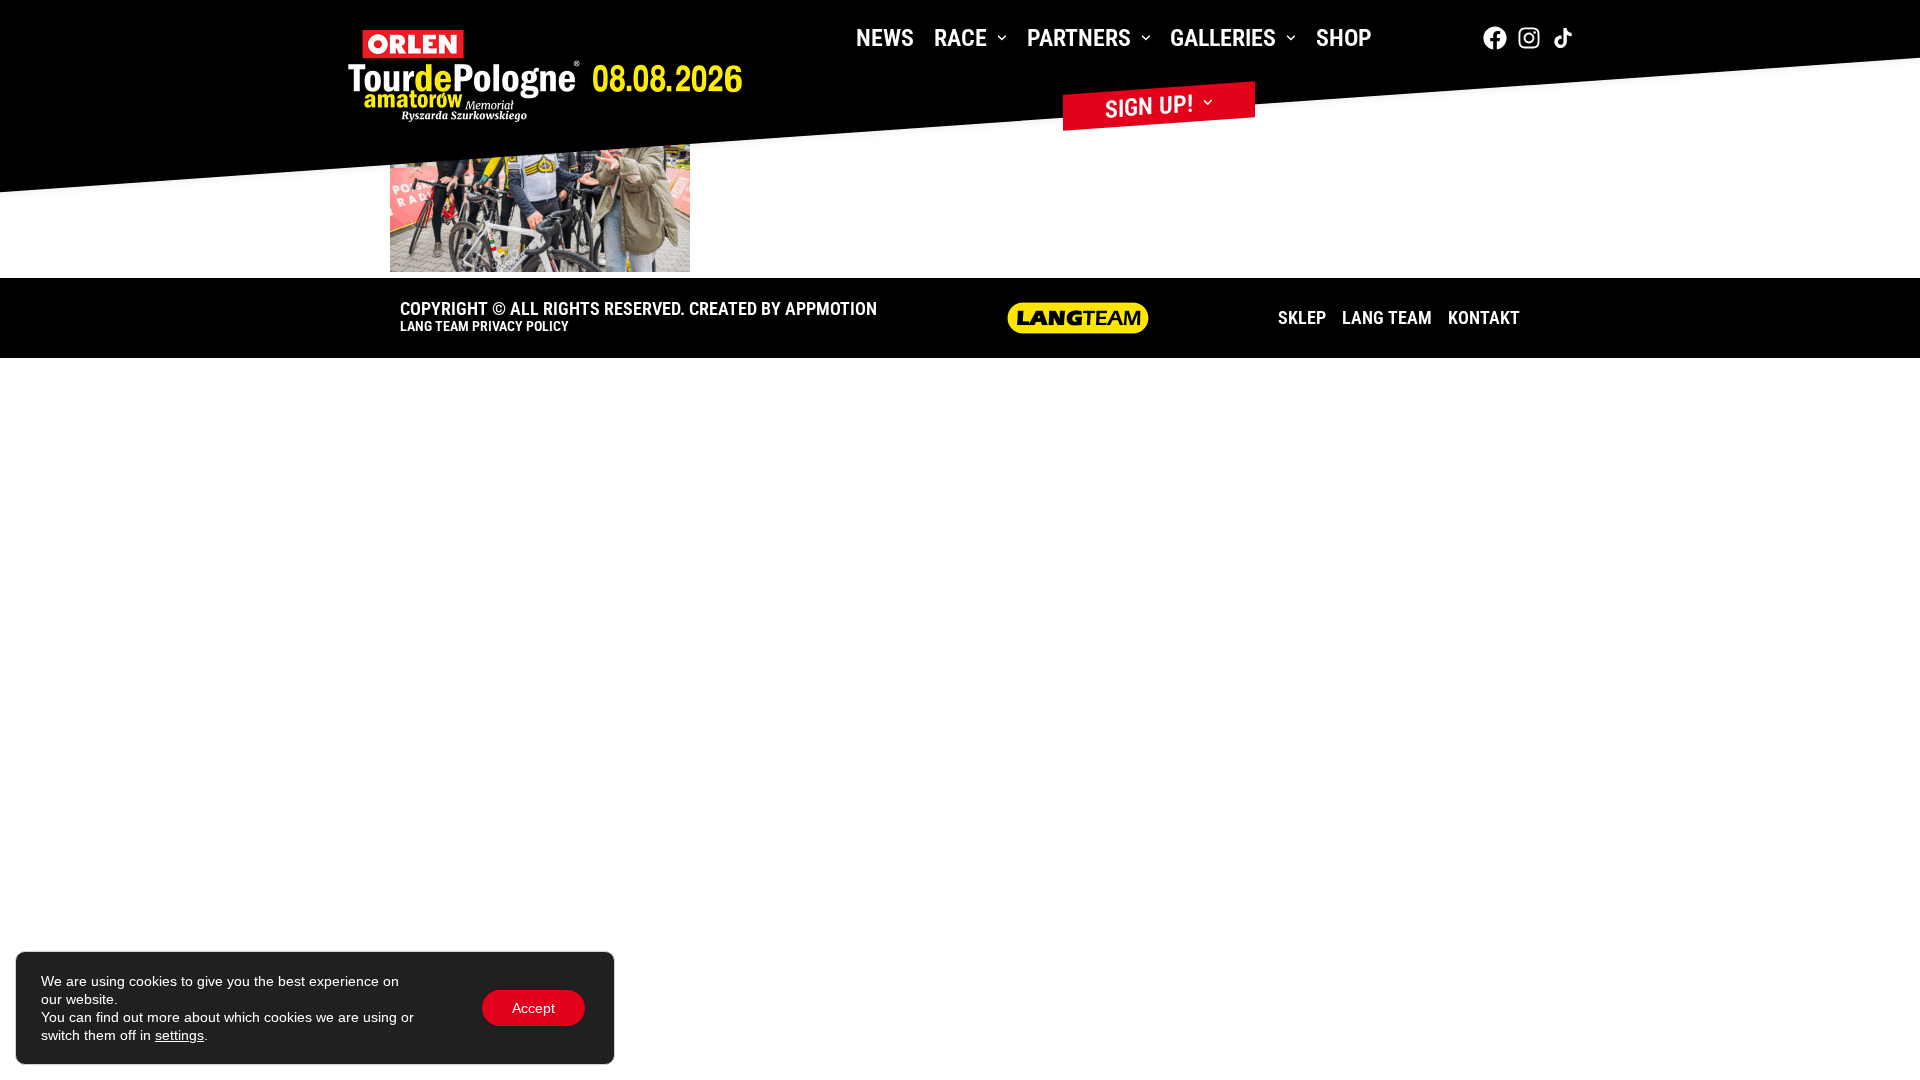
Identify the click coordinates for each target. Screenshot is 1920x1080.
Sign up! (1149, 107)
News (885, 38)
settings (179, 1035)
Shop (1344, 38)
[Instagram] (1529, 38)
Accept (533, 1008)
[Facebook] (1495, 38)
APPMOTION (831, 308)
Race (960, 38)
